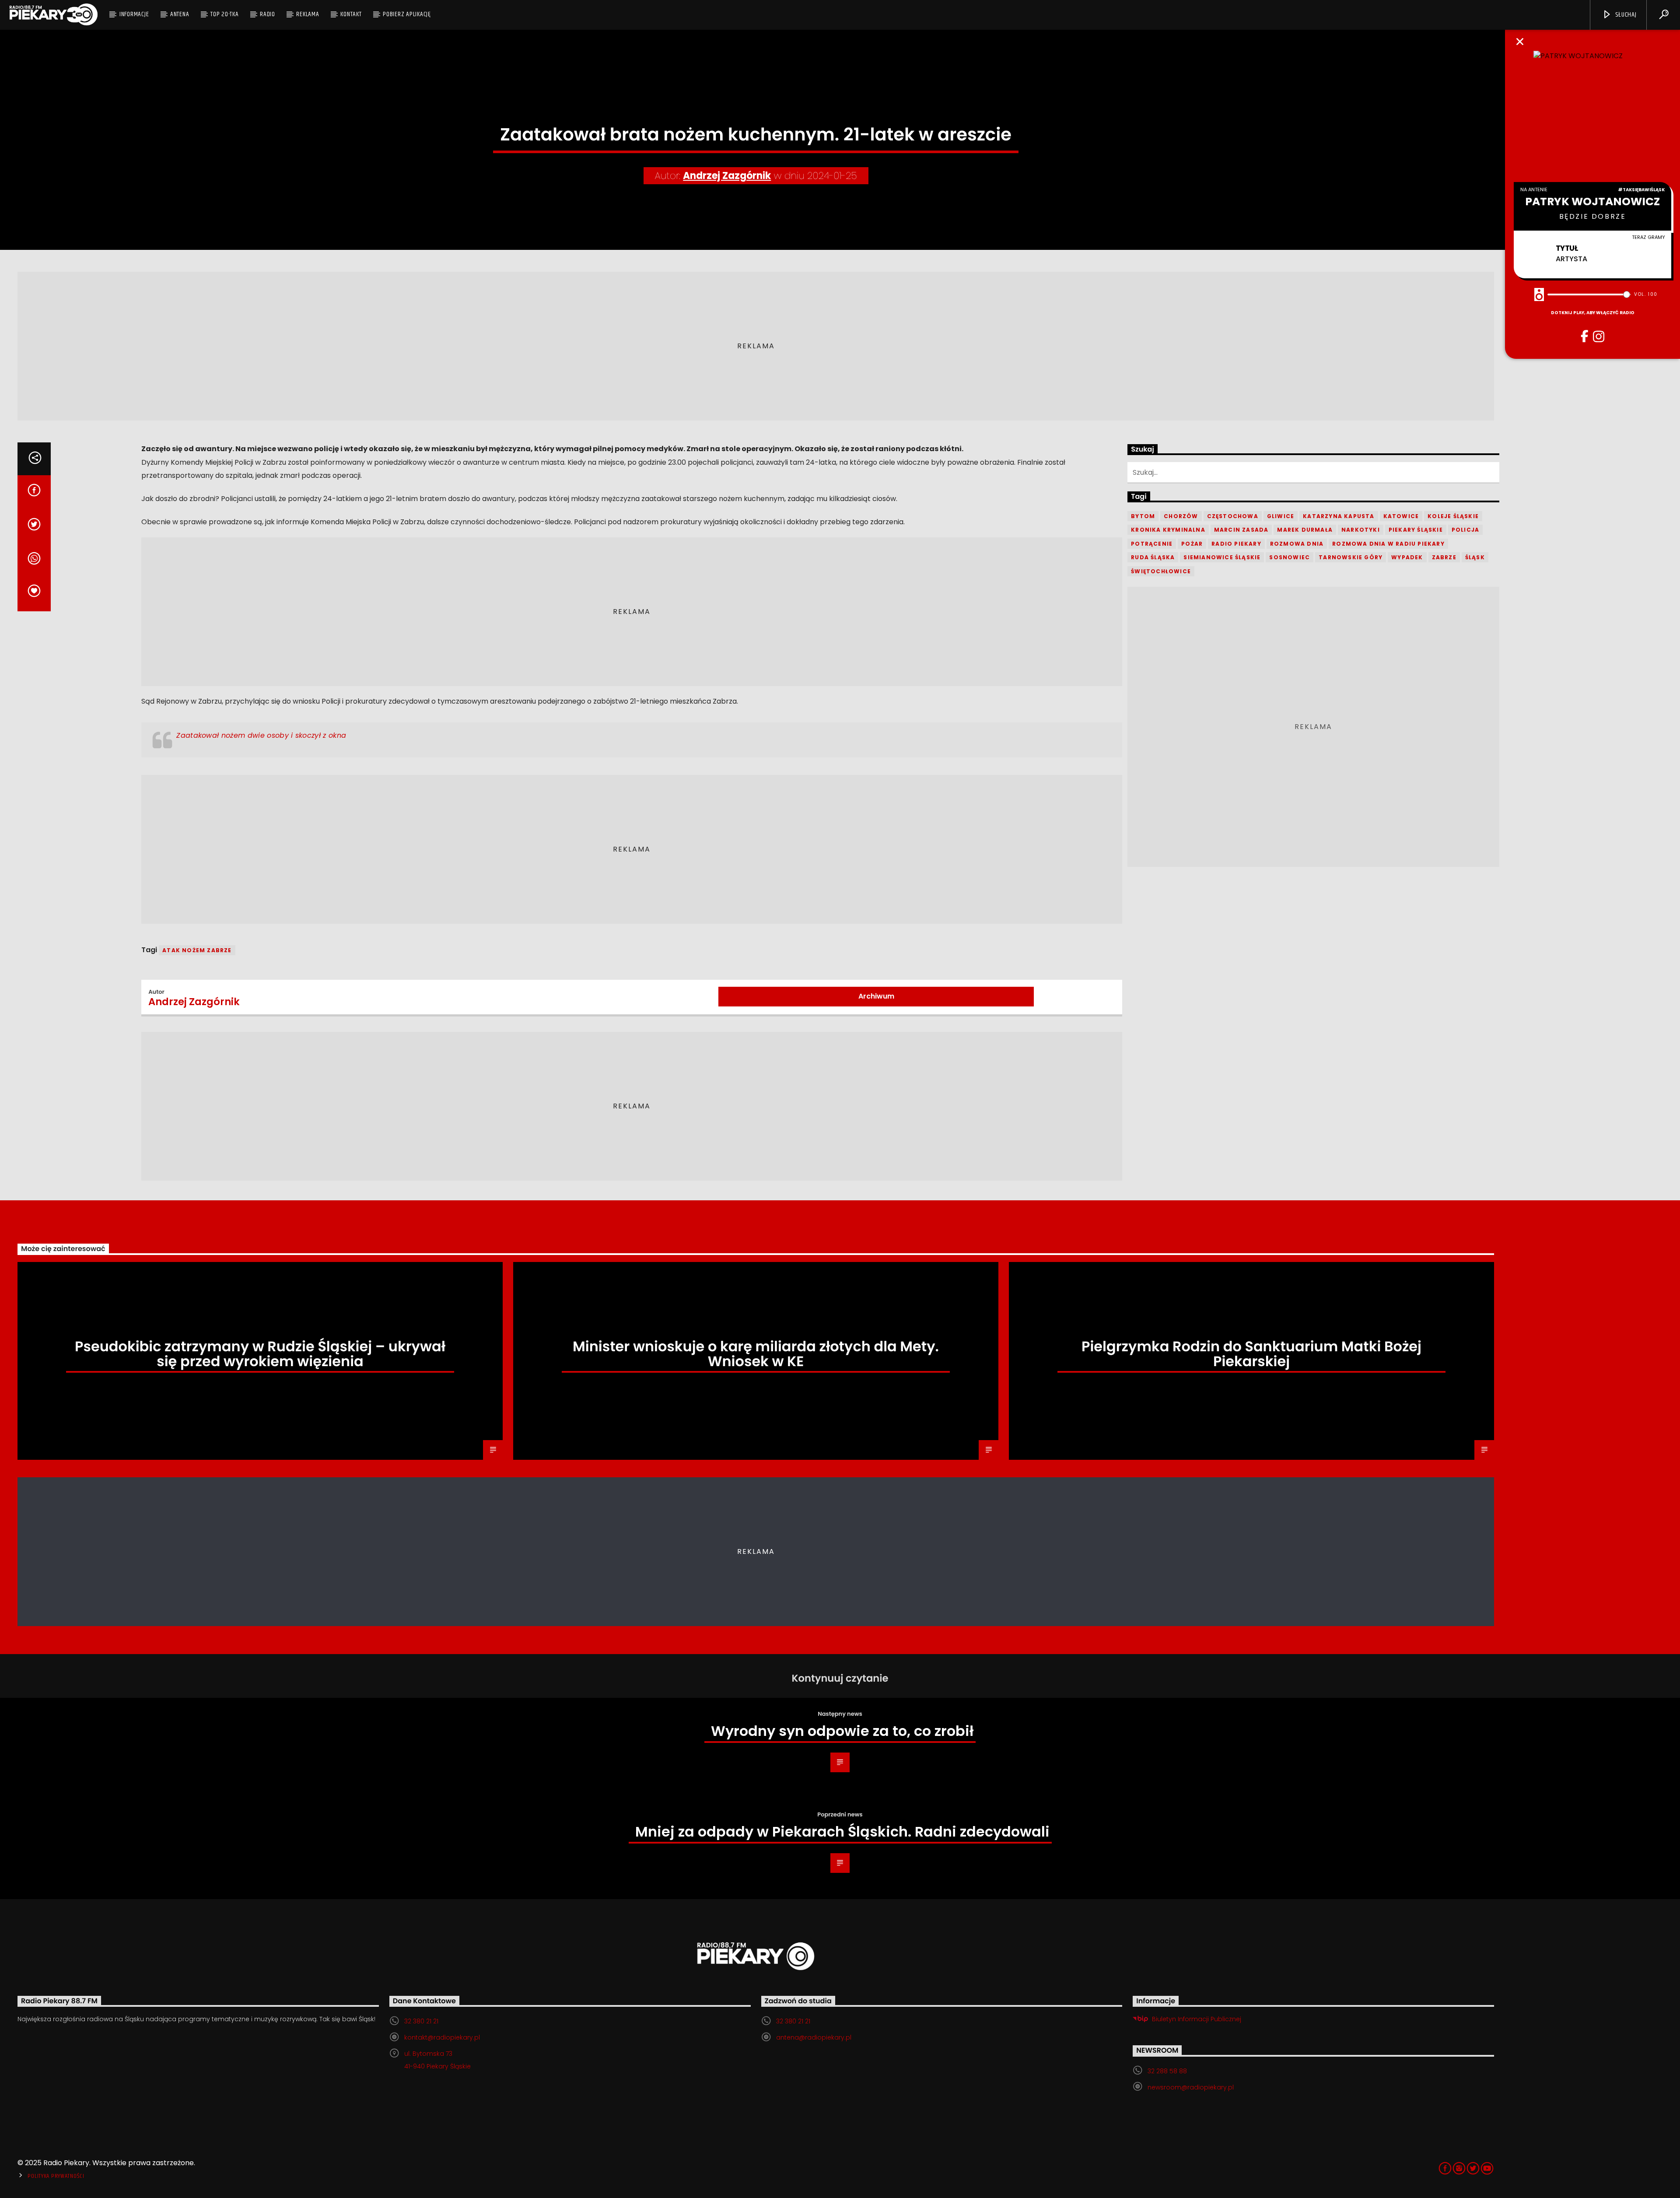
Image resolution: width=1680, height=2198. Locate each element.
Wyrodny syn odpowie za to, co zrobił (842, 1731)
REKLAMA (308, 14)
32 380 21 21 (421, 2021)
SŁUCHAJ (1625, 15)
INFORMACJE (134, 14)
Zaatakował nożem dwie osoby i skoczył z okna (261, 735)
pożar (1192, 544)
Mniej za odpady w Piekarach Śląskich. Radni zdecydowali (842, 1832)
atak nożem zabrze (197, 950)
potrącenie (1152, 544)
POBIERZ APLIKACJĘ (407, 14)
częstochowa (1233, 516)
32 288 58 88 (1167, 2071)
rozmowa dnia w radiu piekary (1388, 544)
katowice (1401, 516)
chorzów (1181, 516)
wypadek (1407, 557)
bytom (1143, 516)
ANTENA (180, 14)
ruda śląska (1153, 557)
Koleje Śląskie (1453, 516)
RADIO (268, 14)
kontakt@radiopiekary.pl (442, 2037)
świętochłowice (1161, 571)
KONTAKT (351, 14)
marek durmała (1305, 530)
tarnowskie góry (1351, 557)
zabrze (1444, 557)
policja (1465, 530)
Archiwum (876, 996)
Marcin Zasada (1241, 530)
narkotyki (1361, 530)
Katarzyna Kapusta (1339, 516)
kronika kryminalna (1168, 530)
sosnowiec (1290, 557)
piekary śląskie (1416, 530)
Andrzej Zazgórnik (727, 176)
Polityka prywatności (56, 2176)
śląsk (1475, 557)
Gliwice (1281, 516)
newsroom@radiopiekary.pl (1191, 2087)
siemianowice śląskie (1222, 557)
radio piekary (1236, 544)
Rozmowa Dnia (1297, 544)
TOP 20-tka (225, 14)
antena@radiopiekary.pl (814, 2037)
